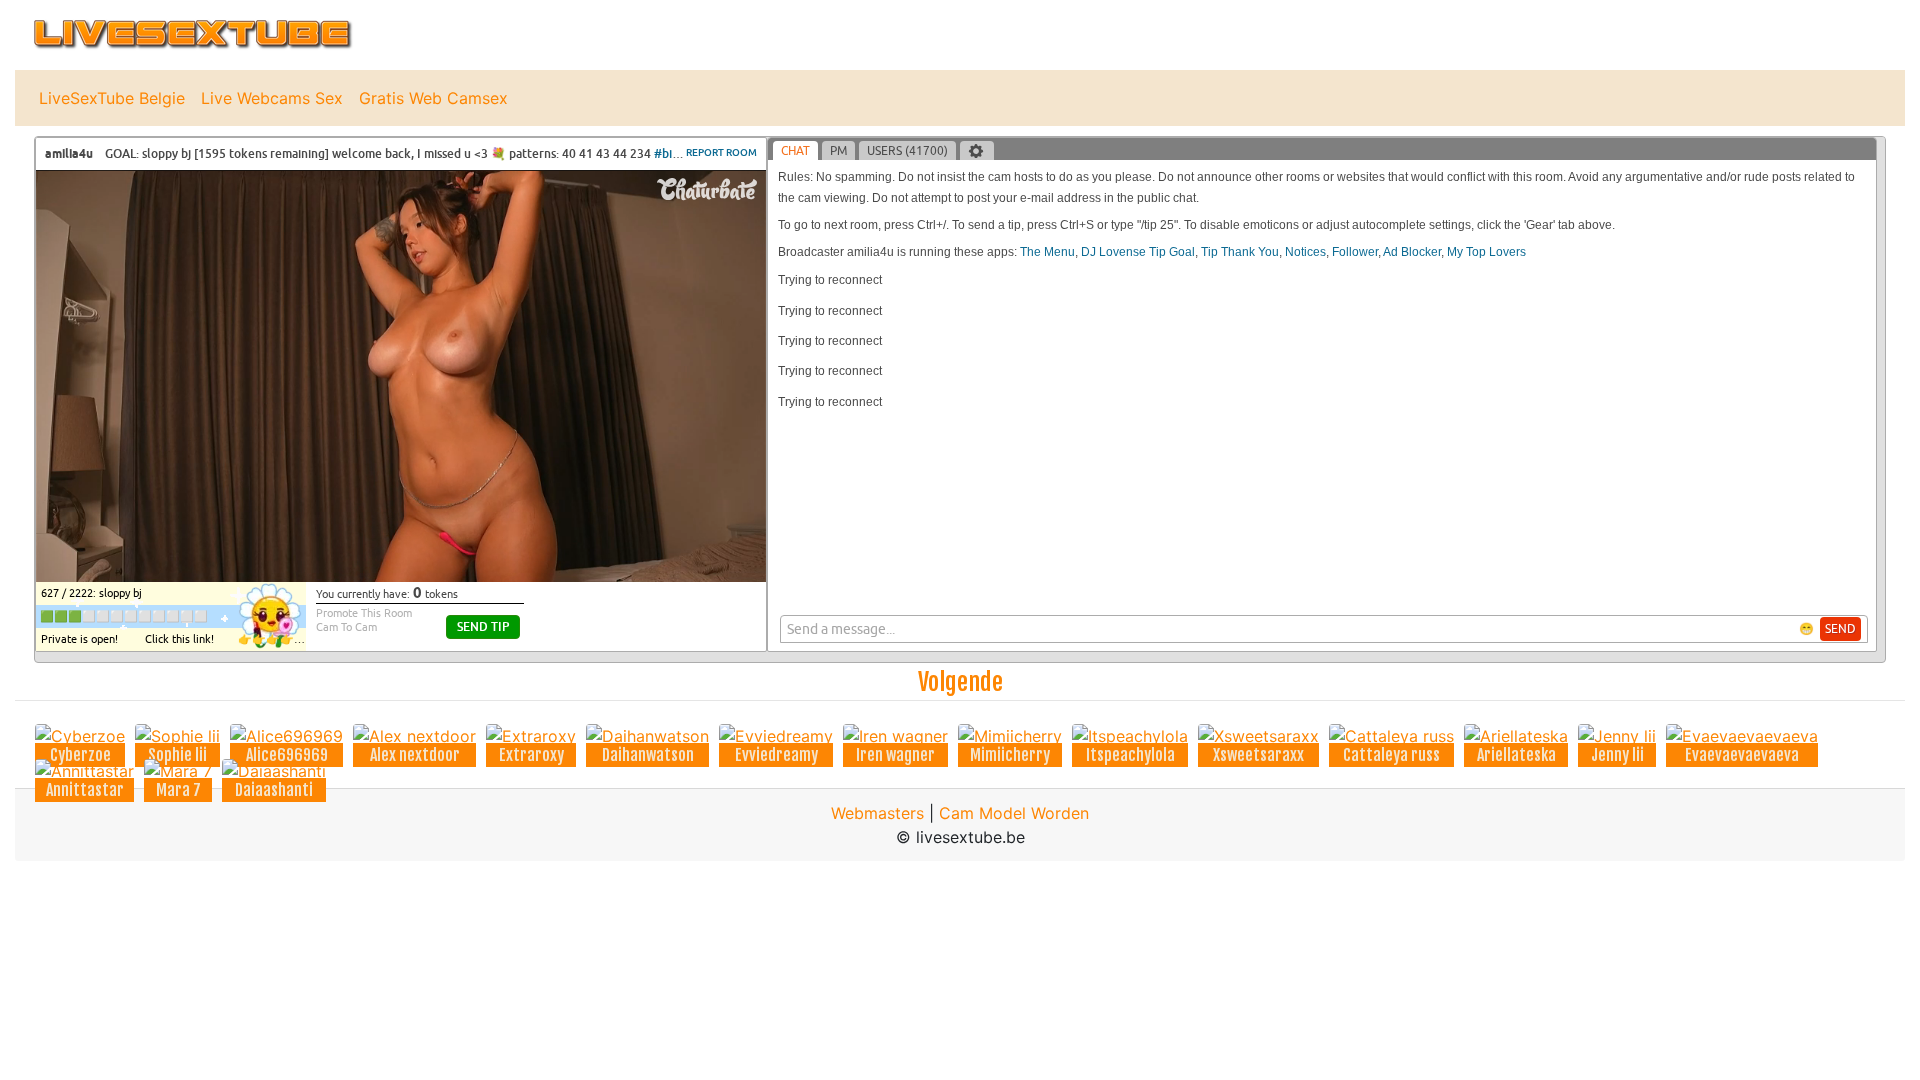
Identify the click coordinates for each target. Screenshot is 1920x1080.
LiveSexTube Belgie (112, 98)
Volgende (960, 682)
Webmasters (877, 813)
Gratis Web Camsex (433, 98)
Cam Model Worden (1014, 813)
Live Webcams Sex (272, 98)
